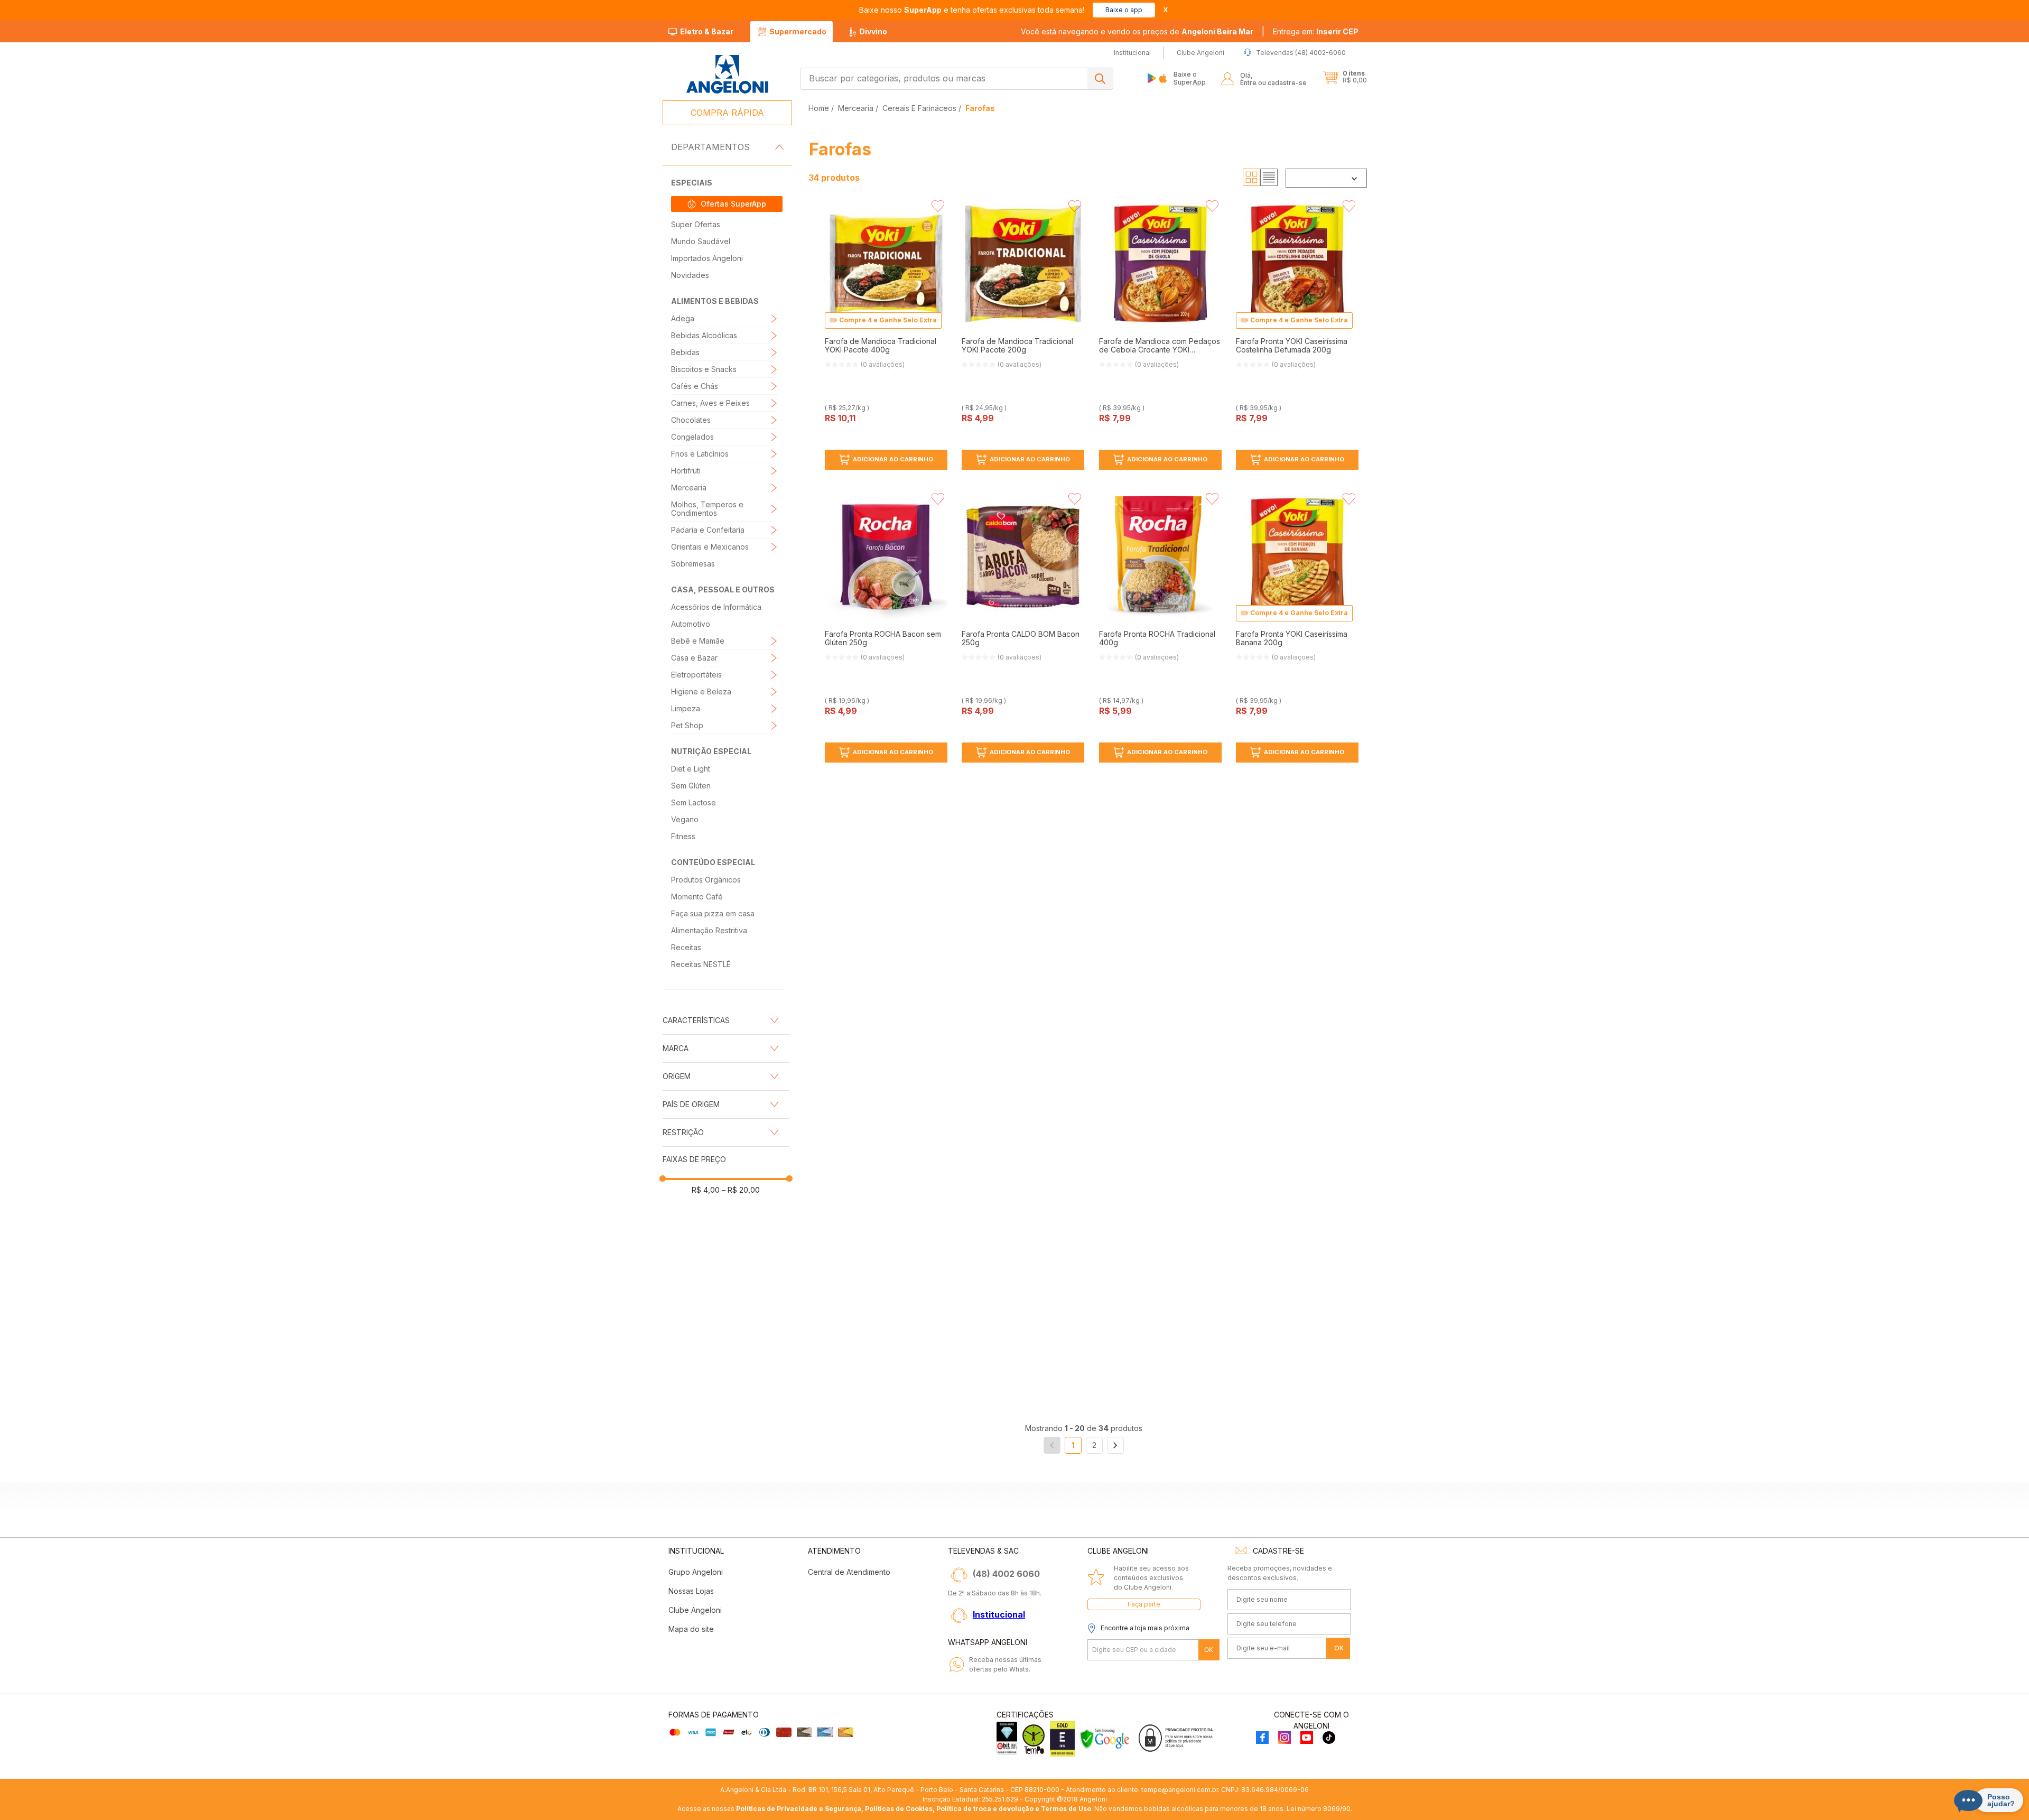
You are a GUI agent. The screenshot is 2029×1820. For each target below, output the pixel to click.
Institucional (999, 1614)
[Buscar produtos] (1100, 79)
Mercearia (689, 487)
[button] (1316, 32)
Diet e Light (691, 769)
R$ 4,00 (706, 1190)
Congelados (692, 437)
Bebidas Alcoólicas (704, 335)
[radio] (1251, 178)
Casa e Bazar (694, 658)
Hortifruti (686, 471)
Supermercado (798, 31)
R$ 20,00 (741, 1190)
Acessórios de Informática (716, 607)
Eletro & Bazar (707, 31)
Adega (683, 318)
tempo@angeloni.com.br (1180, 1790)
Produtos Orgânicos (706, 880)
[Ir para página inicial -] (727, 74)
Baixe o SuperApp (1190, 78)
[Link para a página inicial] (820, 108)
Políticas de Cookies (899, 1809)
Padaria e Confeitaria (708, 530)
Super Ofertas (696, 224)
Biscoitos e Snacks (704, 369)
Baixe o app (1124, 10)
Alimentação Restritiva (709, 930)
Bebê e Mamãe (698, 641)
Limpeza (686, 708)
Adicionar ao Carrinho (893, 459)
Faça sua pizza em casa (713, 913)
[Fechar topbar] (1166, 10)
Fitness (683, 836)
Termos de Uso (1066, 1809)
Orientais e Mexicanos (710, 547)
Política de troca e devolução (985, 1809)
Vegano (685, 819)
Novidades (690, 275)
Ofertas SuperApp (733, 204)
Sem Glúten (691, 786)
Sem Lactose (694, 802)
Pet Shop (687, 725)
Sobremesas (693, 564)
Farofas (980, 108)
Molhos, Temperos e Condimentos (707, 509)
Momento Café (697, 897)
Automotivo (691, 624)
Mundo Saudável (701, 241)
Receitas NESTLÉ (701, 964)
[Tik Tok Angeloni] (1329, 1738)
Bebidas (685, 352)
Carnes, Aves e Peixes (710, 403)
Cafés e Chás (695, 386)
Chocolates (691, 420)
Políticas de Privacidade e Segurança (799, 1809)
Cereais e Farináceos (919, 108)
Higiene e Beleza (701, 691)
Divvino (873, 31)
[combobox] (957, 79)
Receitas (686, 947)
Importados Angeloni (707, 258)
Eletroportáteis (696, 675)
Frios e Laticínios (700, 454)
